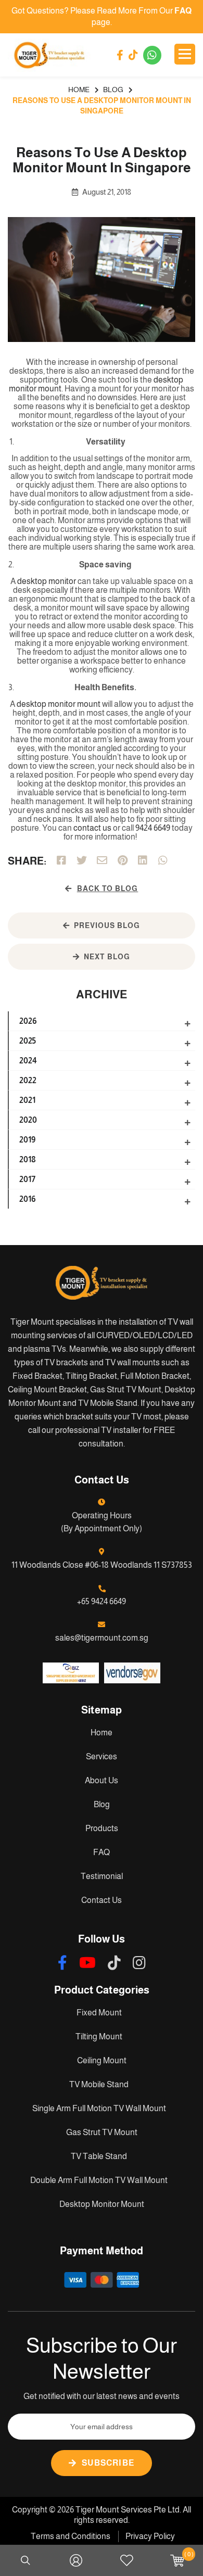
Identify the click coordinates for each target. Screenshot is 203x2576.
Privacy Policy (150, 2536)
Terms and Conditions (71, 2536)
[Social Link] (120, 55)
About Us (102, 1780)
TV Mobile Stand (99, 2084)
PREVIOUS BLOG (107, 925)
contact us (92, 828)
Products (102, 1828)
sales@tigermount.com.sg (102, 1638)
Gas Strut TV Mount (102, 2132)
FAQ (102, 1852)
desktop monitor (47, 581)
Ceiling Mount (102, 2060)
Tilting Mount (99, 2036)
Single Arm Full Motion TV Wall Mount (99, 2108)
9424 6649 (153, 828)
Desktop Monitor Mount (102, 2204)
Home (102, 1733)
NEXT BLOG (107, 957)
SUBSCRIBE (108, 2463)
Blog (102, 1804)
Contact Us (102, 1900)
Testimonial (102, 1876)
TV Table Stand (99, 2156)
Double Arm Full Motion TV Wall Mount (99, 2180)
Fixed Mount (99, 2013)
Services (102, 1756)
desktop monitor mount (59, 704)
